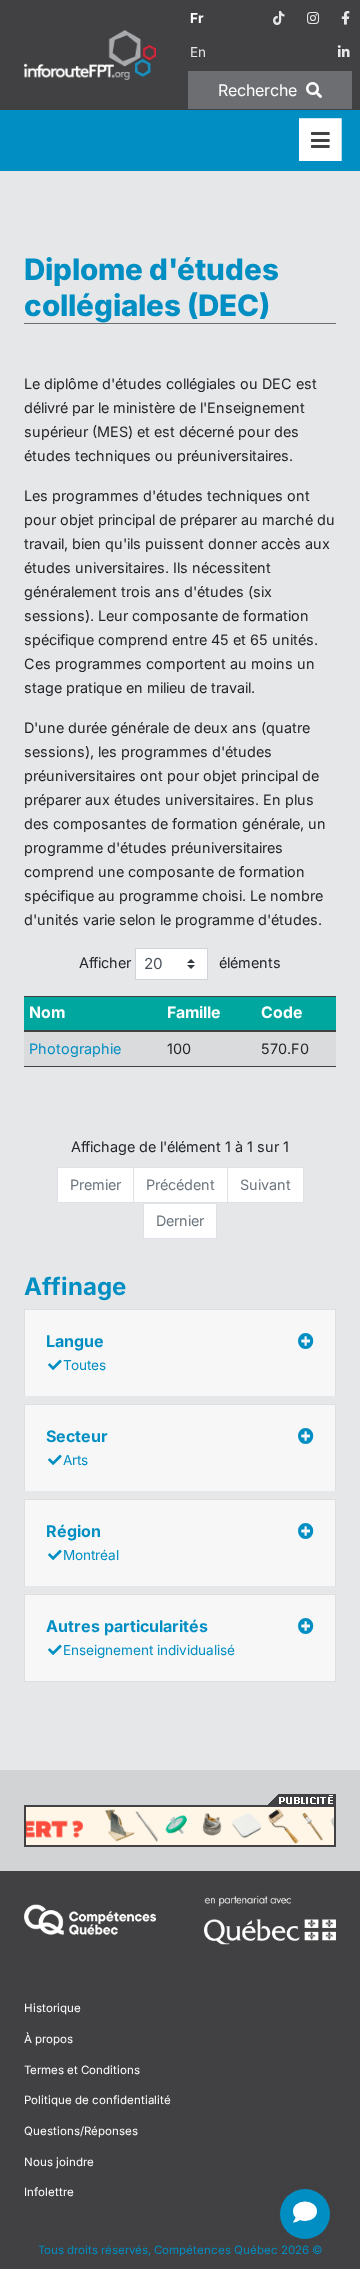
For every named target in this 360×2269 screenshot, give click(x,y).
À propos (48, 2039)
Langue (76, 1352)
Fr (197, 18)
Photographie (75, 1048)
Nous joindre (59, 2162)
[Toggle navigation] (320, 140)
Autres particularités (140, 1637)
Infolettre (49, 2192)
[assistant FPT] (305, 2214)
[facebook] (345, 18)
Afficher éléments (180, 962)
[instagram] (313, 18)
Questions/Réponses (81, 2131)
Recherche (260, 90)
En (198, 52)
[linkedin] (344, 52)
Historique (52, 2008)
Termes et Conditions (82, 2070)
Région (82, 1542)
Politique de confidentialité (97, 2100)
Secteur (77, 1447)
